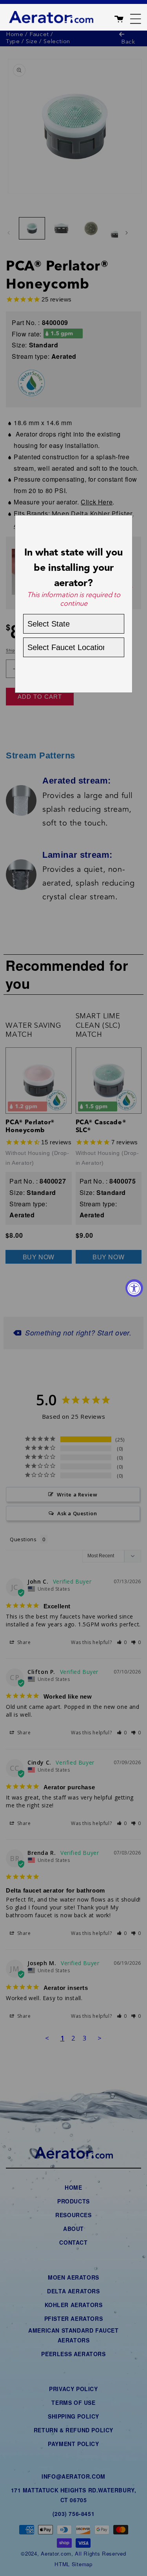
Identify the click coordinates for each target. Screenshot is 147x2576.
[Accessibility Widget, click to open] (134, 1288)
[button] (127, 17)
